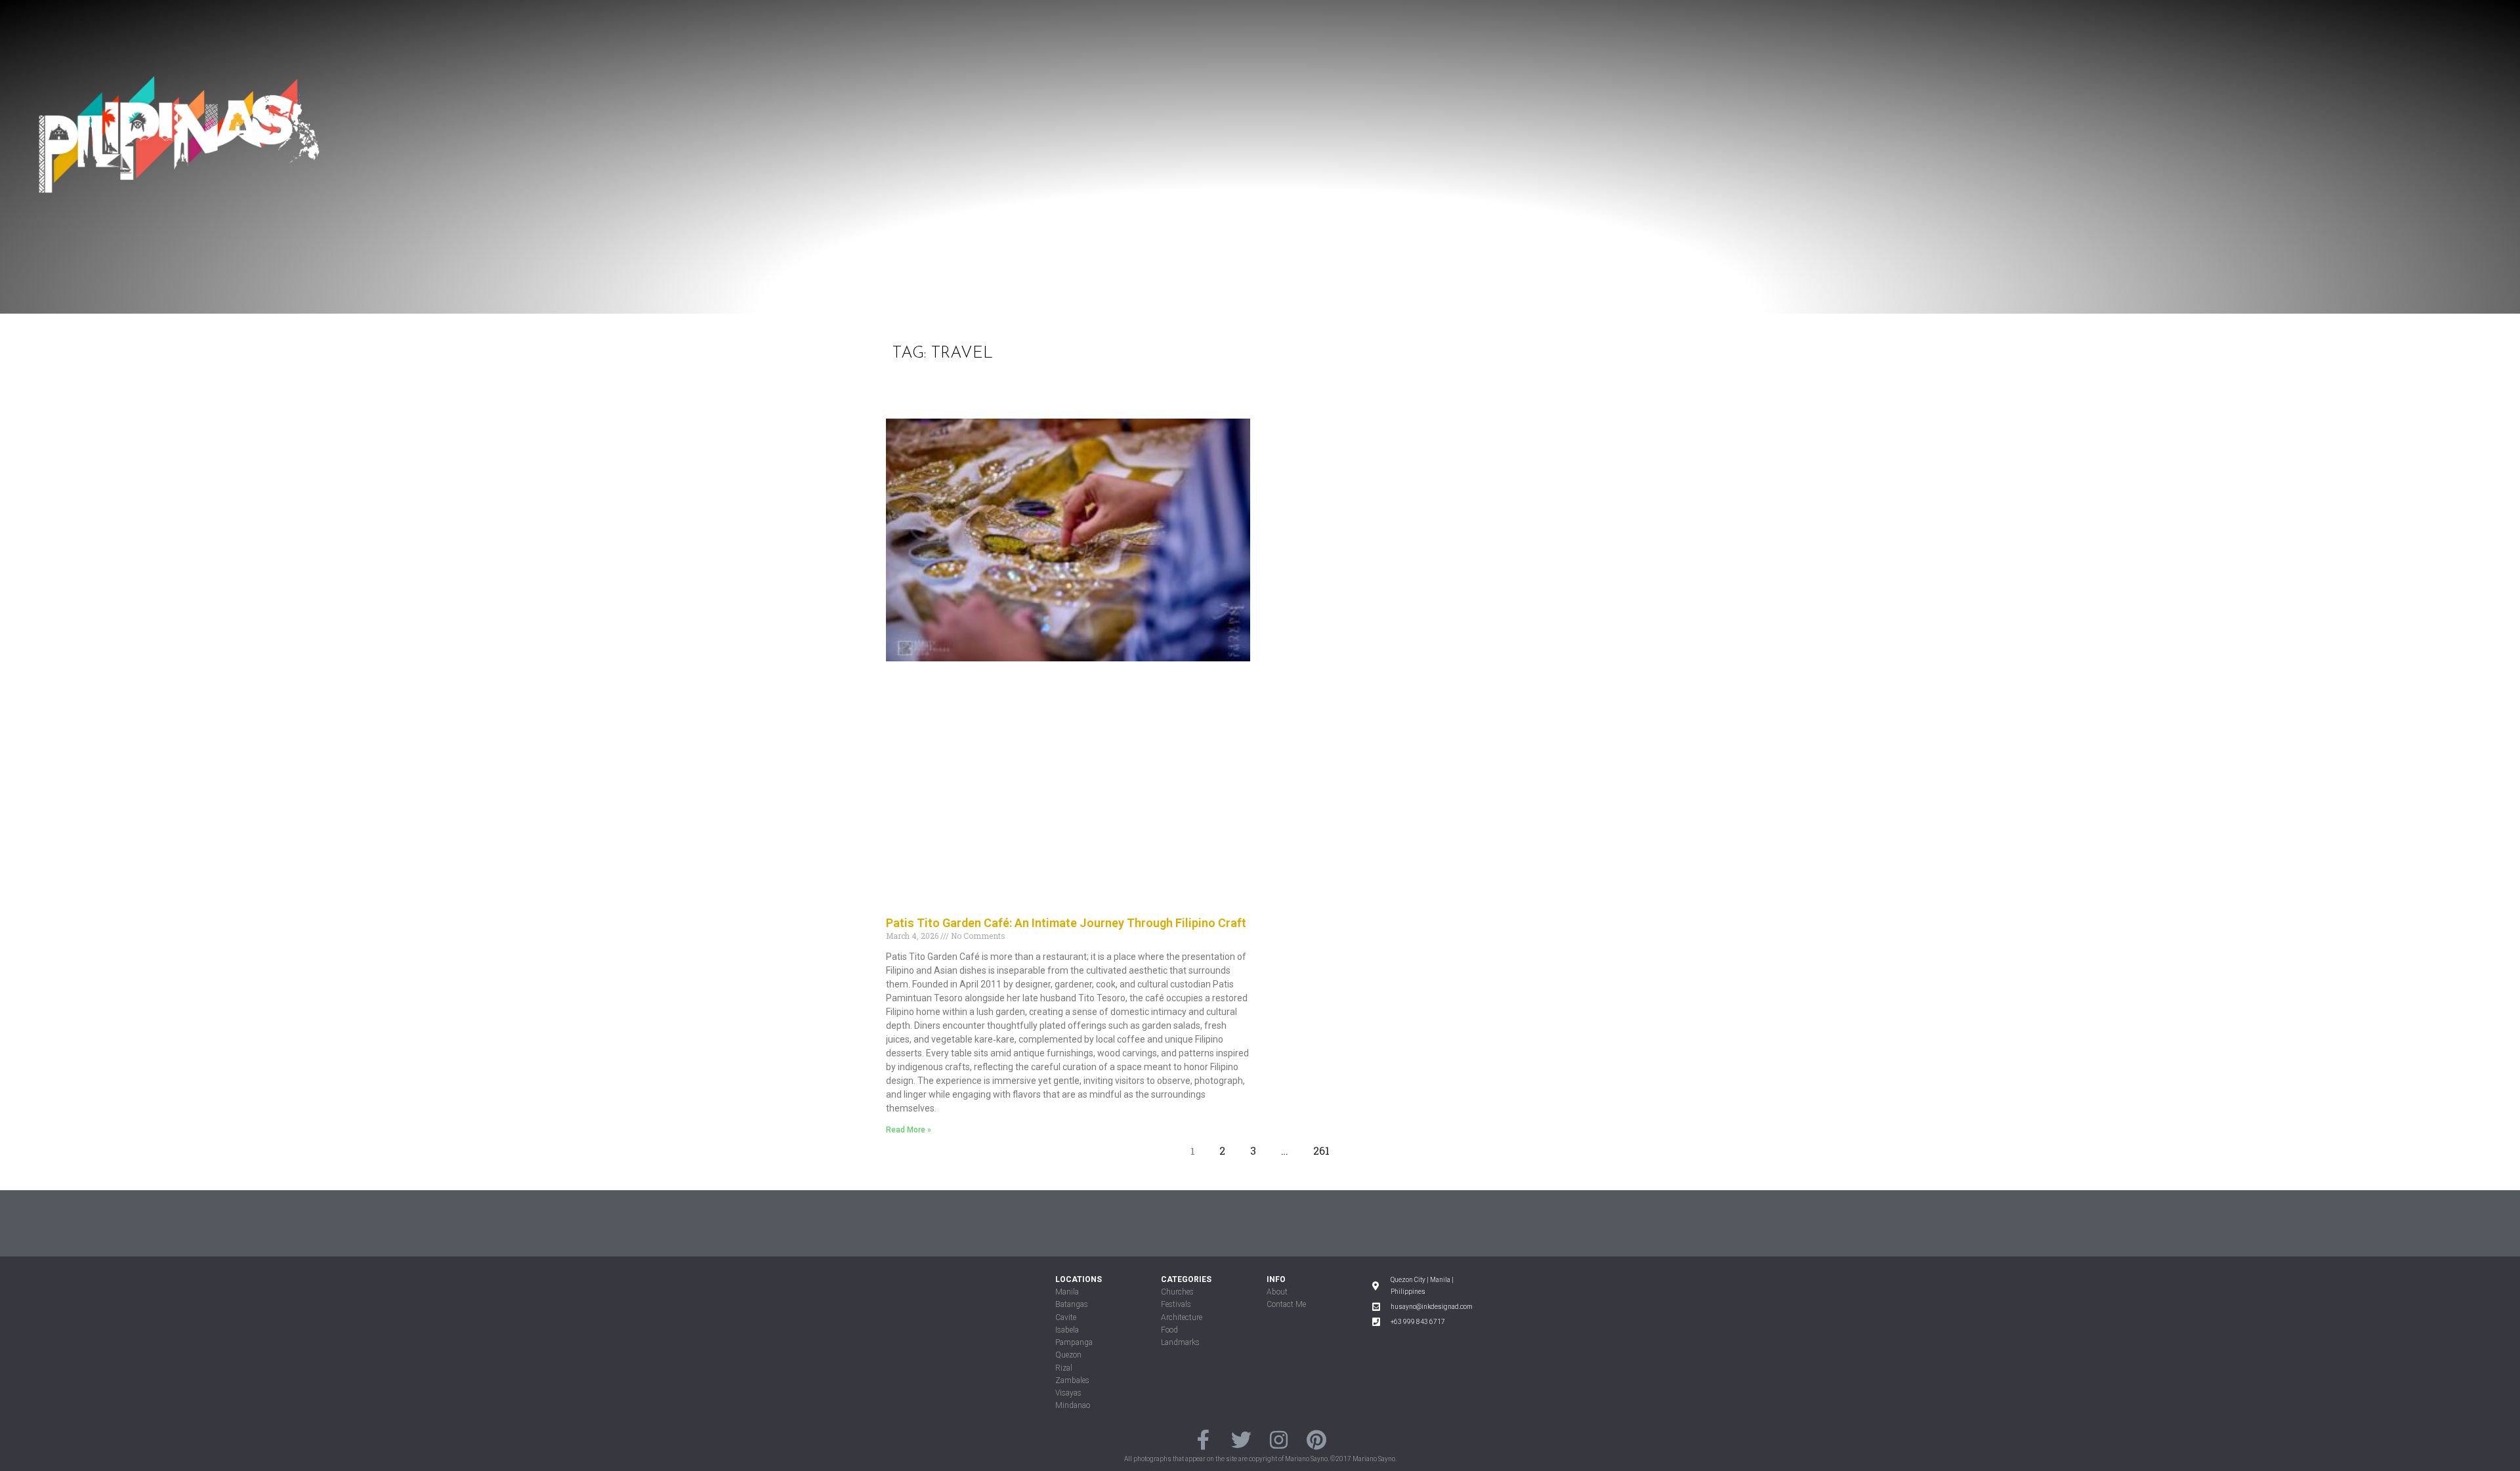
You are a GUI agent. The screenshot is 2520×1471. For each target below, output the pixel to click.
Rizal (1064, 1368)
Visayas (1068, 1393)
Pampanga (1074, 1342)
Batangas (1072, 1304)
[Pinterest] (1316, 1439)
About (1277, 1292)
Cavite (1066, 1317)
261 (1325, 1148)
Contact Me (1286, 1304)
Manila (1067, 1292)
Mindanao (1073, 1405)
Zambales (1072, 1380)
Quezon (1068, 1355)
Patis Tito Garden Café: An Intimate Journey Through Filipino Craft (1066, 923)
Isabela (1067, 1330)
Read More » (909, 1130)
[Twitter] (1241, 1439)
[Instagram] (1279, 1439)
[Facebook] (1203, 1439)
